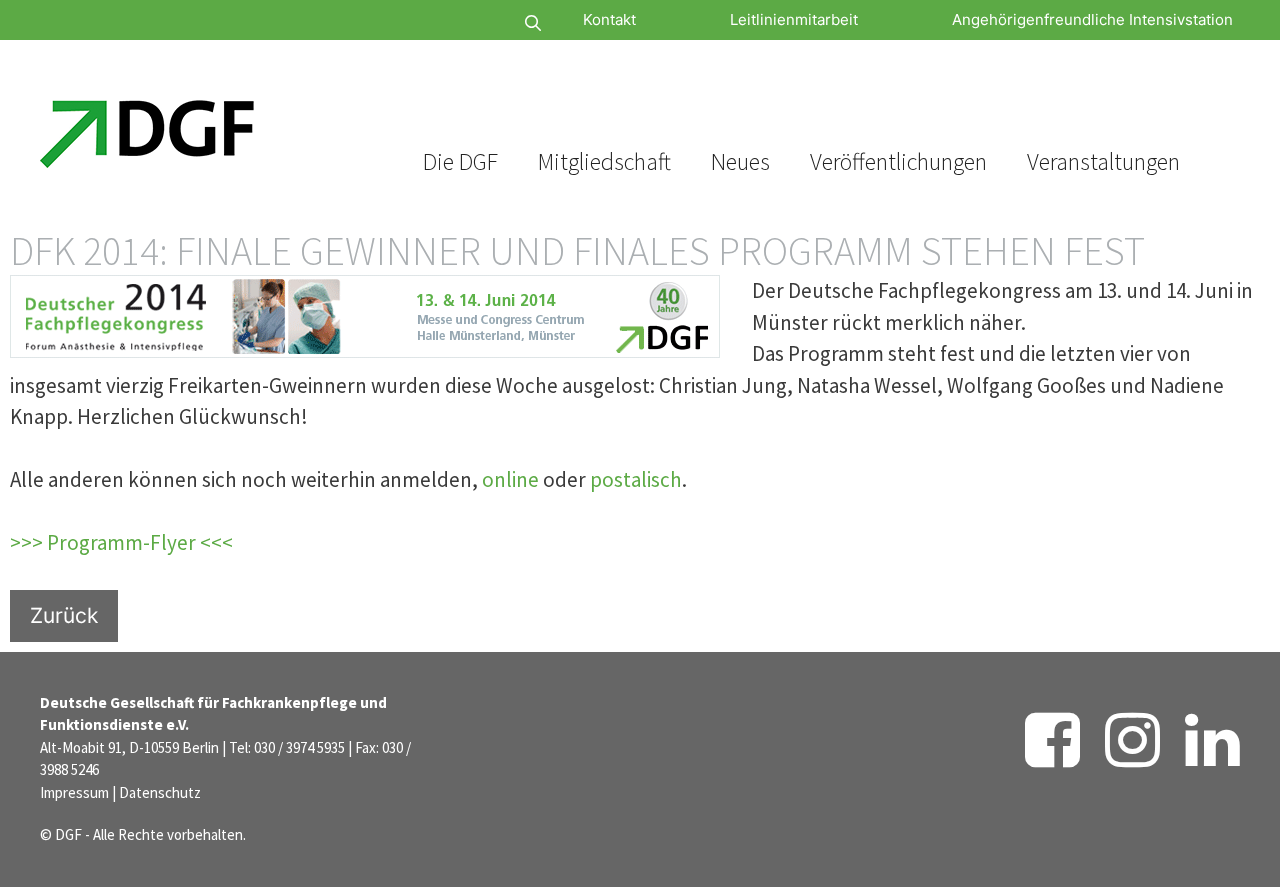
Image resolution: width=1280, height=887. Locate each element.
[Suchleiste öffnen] (473, 23)
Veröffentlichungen (898, 161)
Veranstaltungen (1103, 161)
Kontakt (609, 19)
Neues (740, 161)
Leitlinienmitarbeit (794, 19)
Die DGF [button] (460, 161)
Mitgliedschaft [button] (604, 161)
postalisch (636, 479)
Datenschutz (160, 792)
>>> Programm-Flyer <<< (121, 542)
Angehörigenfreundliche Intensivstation (1092, 19)
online (510, 479)
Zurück (64, 615)
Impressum (74, 792)
